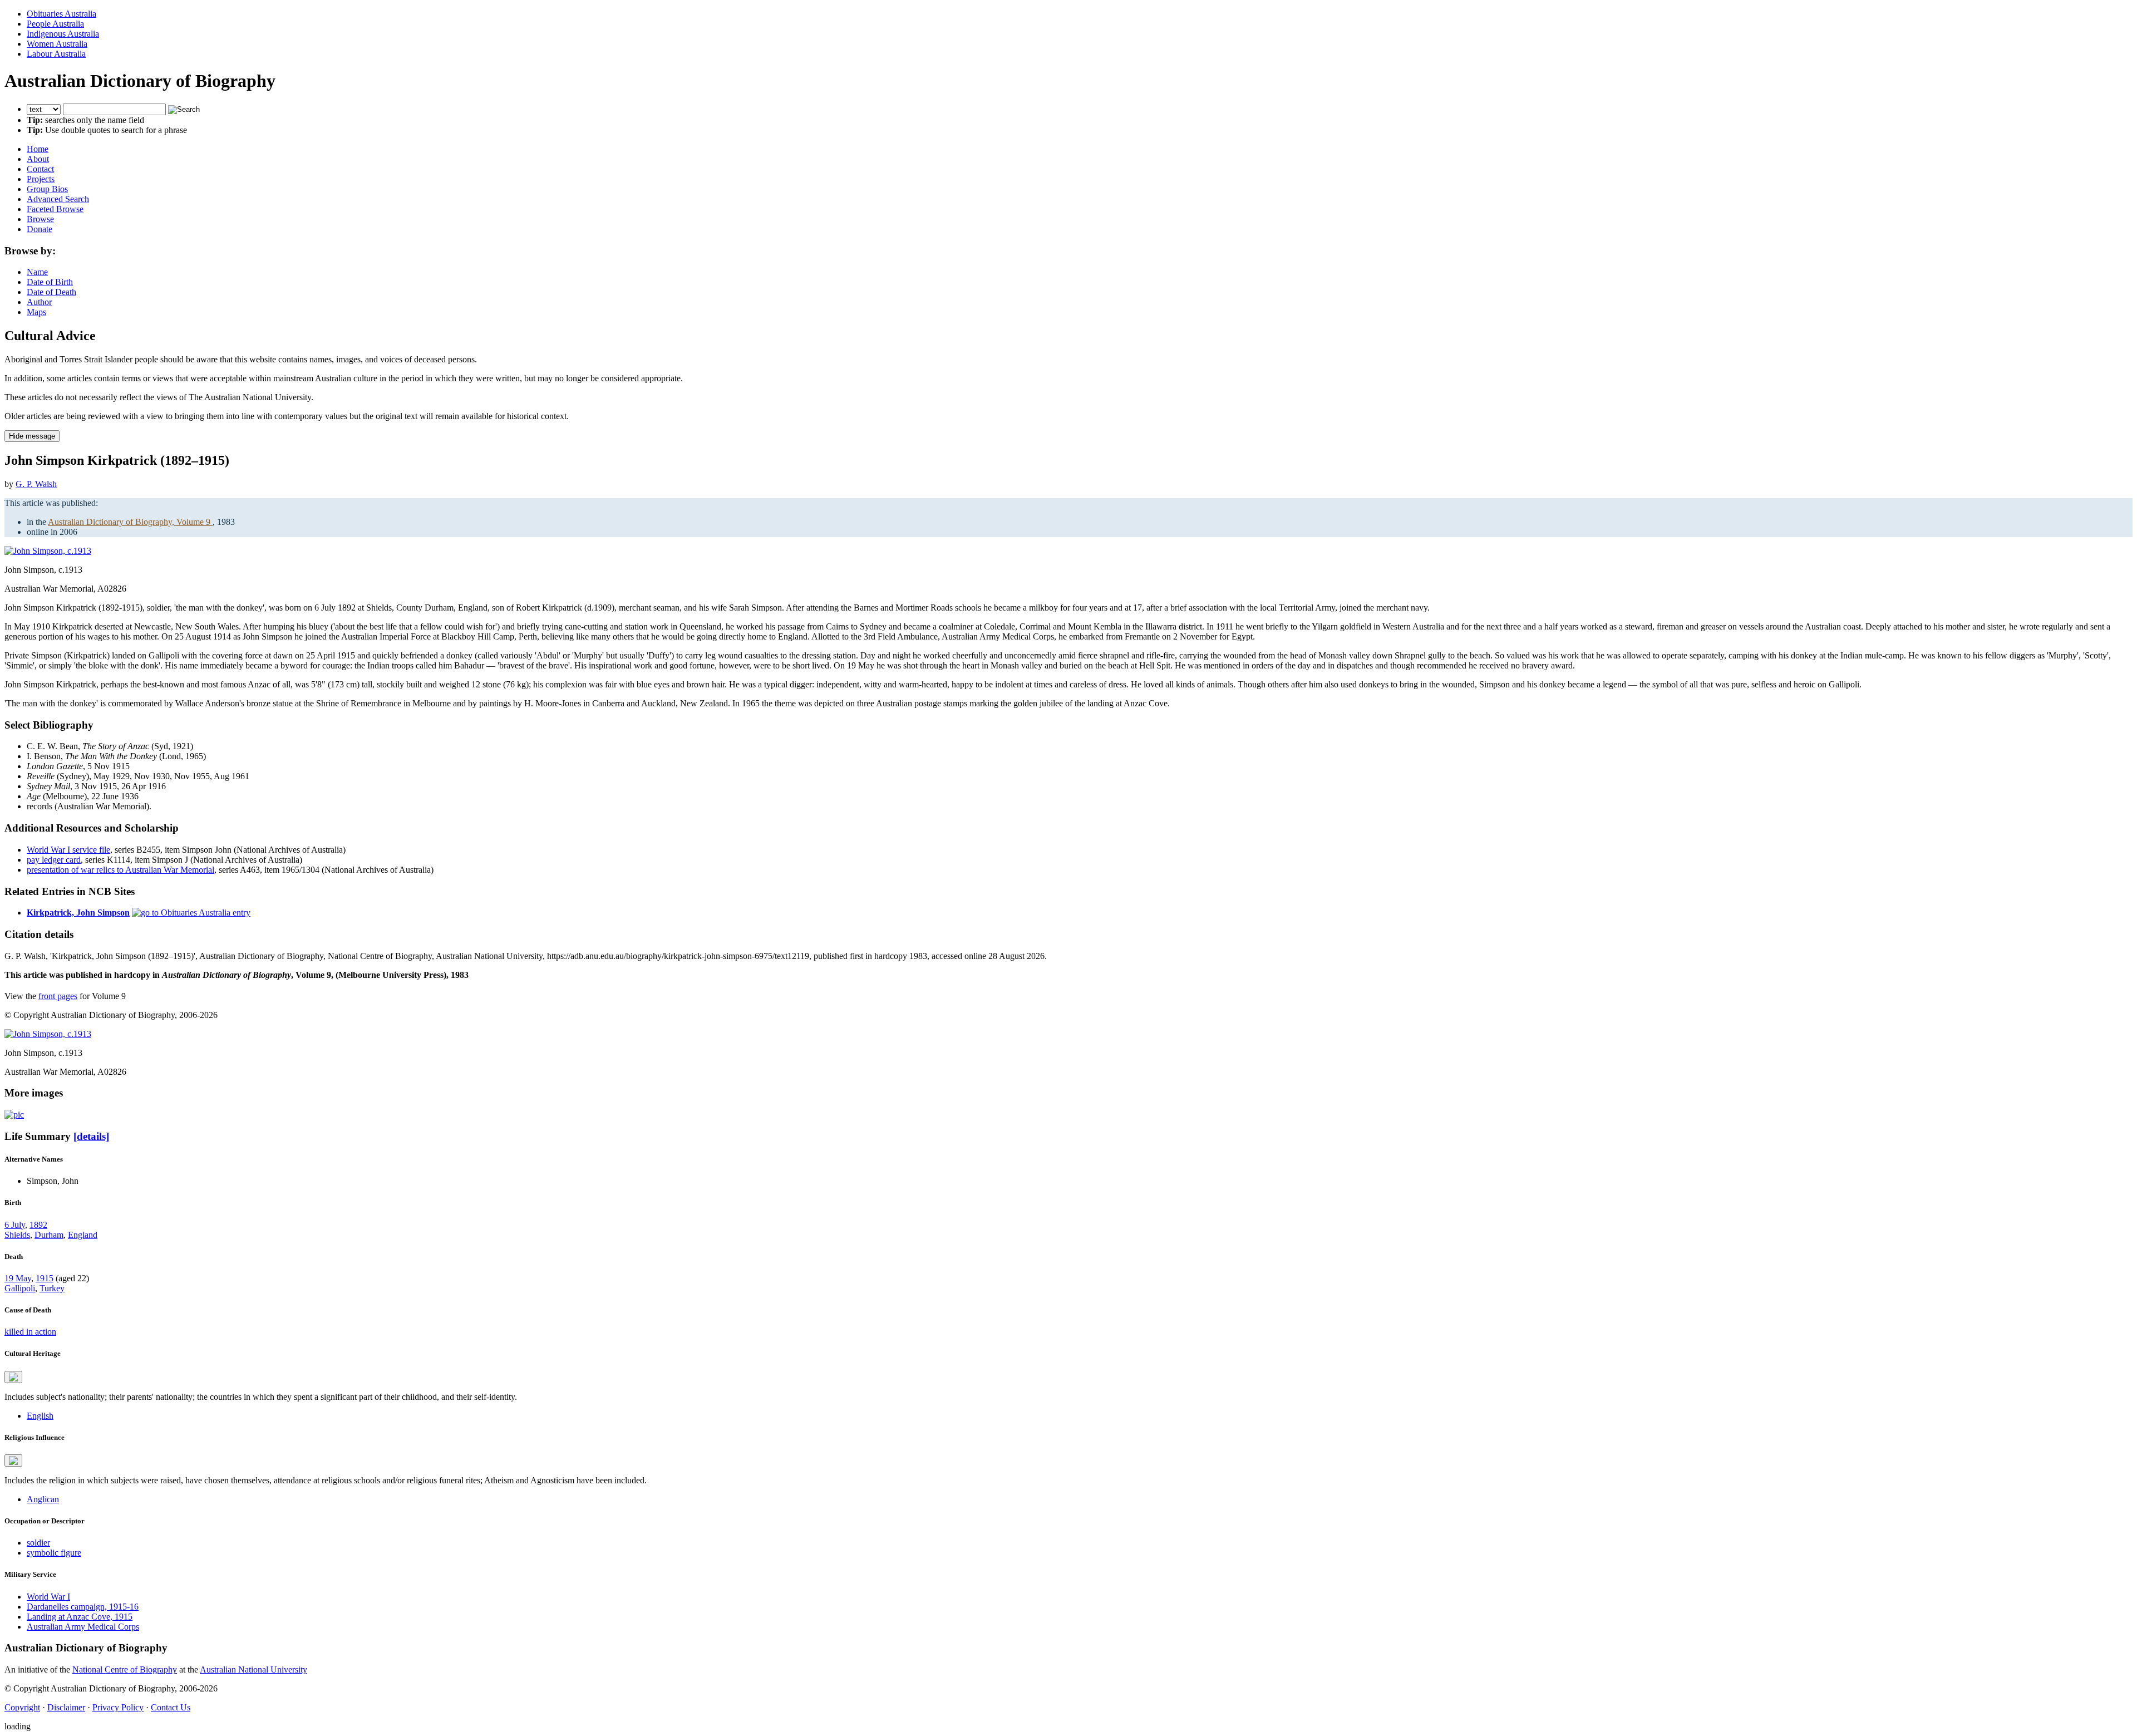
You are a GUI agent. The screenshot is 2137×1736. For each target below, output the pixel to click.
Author (39, 302)
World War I (48, 1597)
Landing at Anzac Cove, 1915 (80, 1617)
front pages (58, 996)
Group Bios (47, 189)
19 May (18, 1278)
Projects (41, 179)
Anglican (43, 1499)
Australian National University (253, 1669)
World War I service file (68, 850)
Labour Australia (56, 54)
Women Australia (57, 44)
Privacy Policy (118, 1707)
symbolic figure (54, 1553)
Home (38, 149)
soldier (38, 1543)
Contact (40, 169)
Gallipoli (20, 1288)
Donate (40, 229)
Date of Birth (50, 282)
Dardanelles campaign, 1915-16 (83, 1607)
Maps (36, 312)
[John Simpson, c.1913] (48, 551)
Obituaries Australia (61, 14)
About (38, 159)
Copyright (22, 1707)
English (40, 1416)
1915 (45, 1278)
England (83, 1235)
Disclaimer (66, 1707)
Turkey (52, 1288)
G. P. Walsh (36, 484)
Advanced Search (58, 199)
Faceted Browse (55, 209)
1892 (38, 1225)
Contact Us (171, 1707)
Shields (17, 1235)
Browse (40, 219)
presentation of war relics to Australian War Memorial (120, 870)
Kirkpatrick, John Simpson (78, 913)
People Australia (55, 24)
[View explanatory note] (13, 1377)
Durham (49, 1235)
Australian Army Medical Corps (83, 1627)
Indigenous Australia (63, 34)
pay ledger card (54, 860)
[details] (91, 1136)
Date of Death (51, 292)
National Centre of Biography (125, 1669)
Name (37, 272)
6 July (15, 1225)
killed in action (30, 1332)
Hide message (32, 436)
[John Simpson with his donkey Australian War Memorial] (14, 1115)
